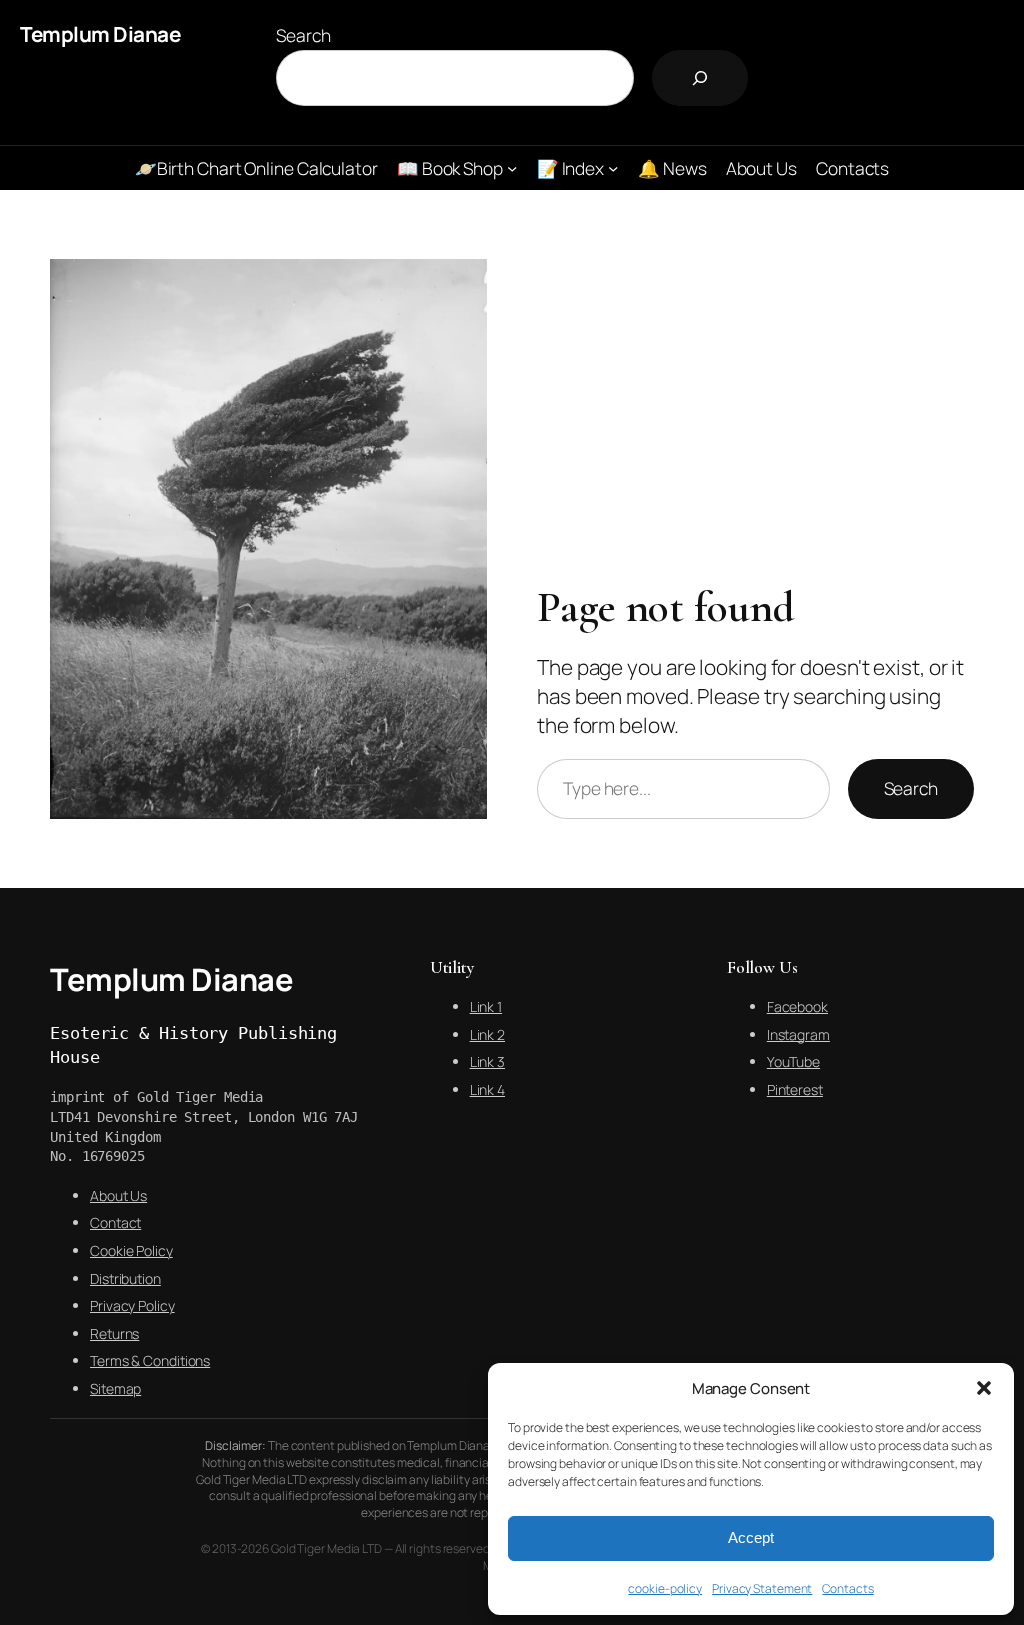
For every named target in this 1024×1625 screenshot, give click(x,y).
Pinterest (795, 1089)
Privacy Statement (762, 1588)
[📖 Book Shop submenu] (512, 168)
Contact (115, 1222)
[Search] (700, 78)
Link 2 (487, 1034)
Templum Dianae (100, 34)
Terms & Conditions (150, 1360)
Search (303, 35)
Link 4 (487, 1089)
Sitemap (115, 1388)
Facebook (797, 1006)
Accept (751, 1537)
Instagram (798, 1034)
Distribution (125, 1278)
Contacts (847, 1588)
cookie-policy (665, 1588)
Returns (114, 1333)
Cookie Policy (131, 1250)
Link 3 (487, 1061)
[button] (984, 1388)
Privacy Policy (132, 1305)
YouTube (793, 1061)
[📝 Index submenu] (613, 168)
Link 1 (486, 1006)
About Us (118, 1195)
